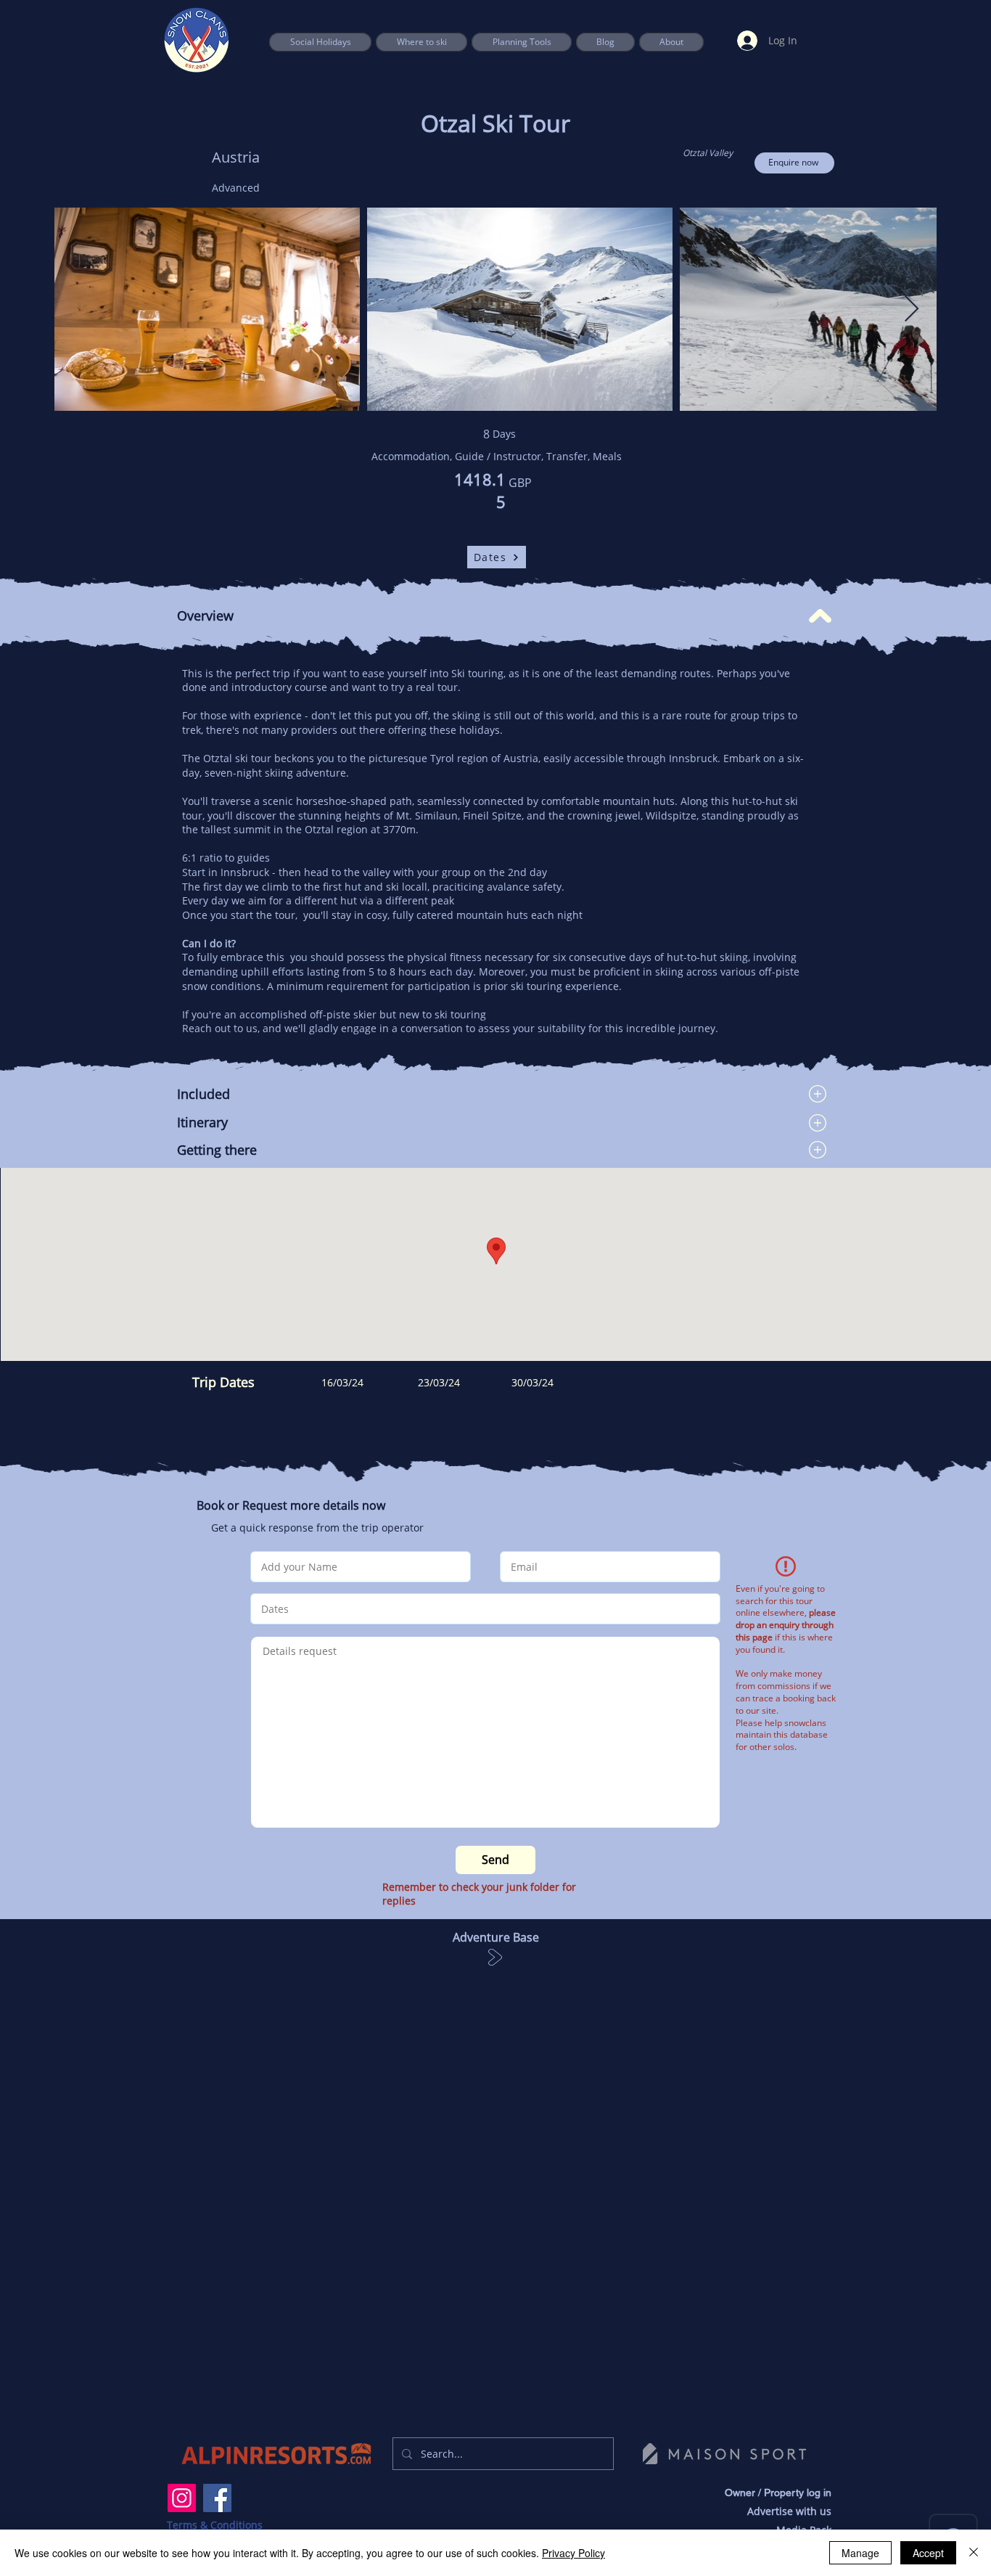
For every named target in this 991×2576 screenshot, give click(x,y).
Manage (860, 2553)
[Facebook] (217, 2498)
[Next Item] (912, 310)
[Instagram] (182, 2498)
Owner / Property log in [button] (778, 2493)
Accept (928, 2553)
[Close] (974, 2553)
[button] (522, 42)
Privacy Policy (573, 2553)
